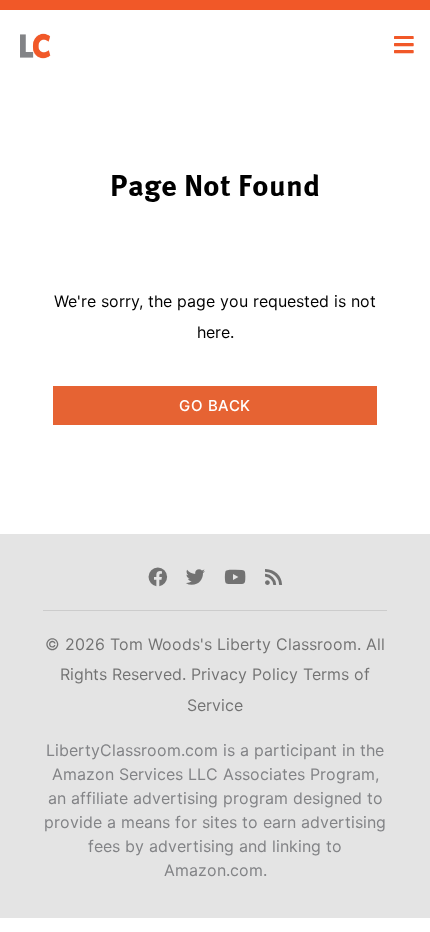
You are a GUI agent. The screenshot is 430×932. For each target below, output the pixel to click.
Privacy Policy (247, 674)
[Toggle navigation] (404, 45)
